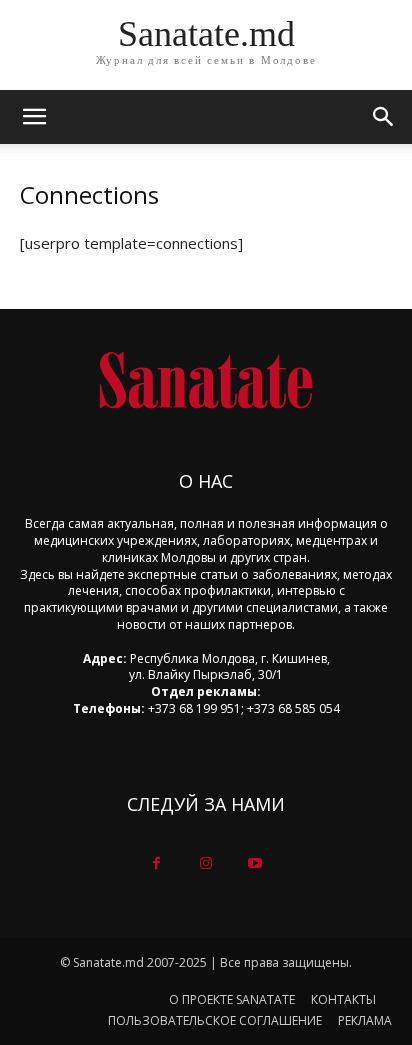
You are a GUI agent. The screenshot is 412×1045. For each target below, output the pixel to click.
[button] (384, 117)
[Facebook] (156, 863)
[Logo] (206, 380)
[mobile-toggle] (34, 117)
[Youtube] (255, 863)
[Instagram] (205, 863)
